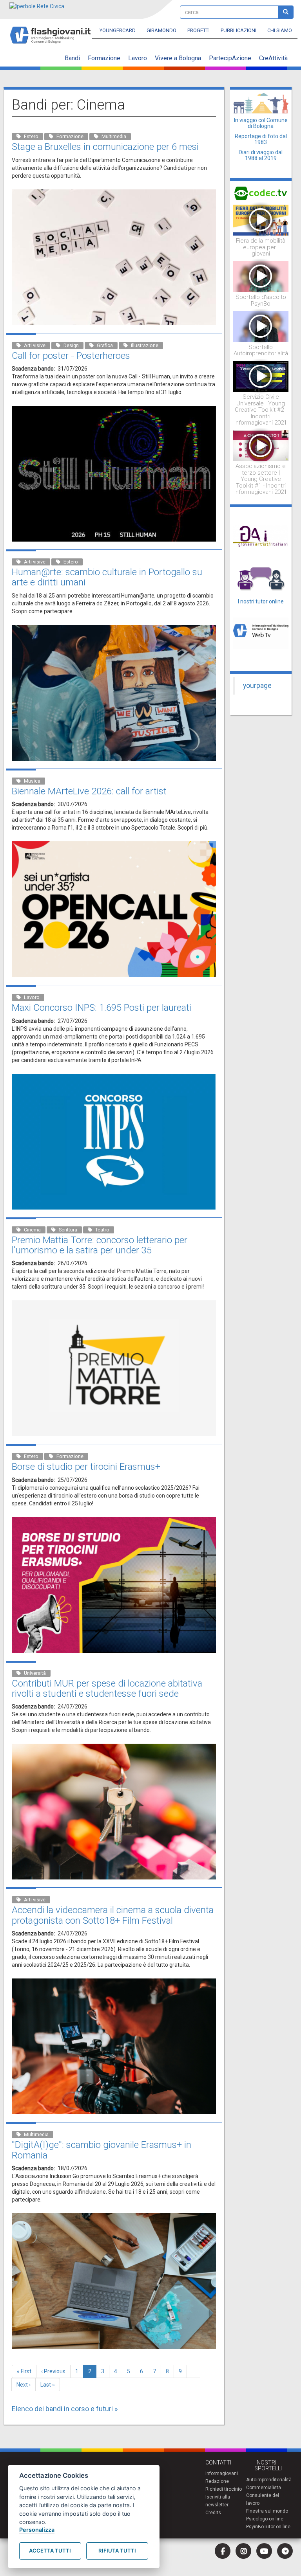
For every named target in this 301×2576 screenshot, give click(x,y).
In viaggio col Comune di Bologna (261, 123)
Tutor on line (277, 2527)
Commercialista (264, 2488)
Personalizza (37, 2530)
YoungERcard (118, 30)
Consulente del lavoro (263, 2499)
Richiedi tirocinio (224, 2489)
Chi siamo (280, 30)
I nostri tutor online (261, 601)
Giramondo (161, 30)
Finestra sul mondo (267, 2511)
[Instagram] (243, 2551)
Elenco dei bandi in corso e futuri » (65, 2409)
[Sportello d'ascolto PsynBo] (261, 276)
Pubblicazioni (238, 30)
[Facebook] (223, 2551)
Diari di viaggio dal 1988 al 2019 (261, 155)
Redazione (217, 2481)
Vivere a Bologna (178, 58)
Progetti (199, 30)
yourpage (257, 686)
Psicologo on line (265, 2519)
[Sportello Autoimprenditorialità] (261, 326)
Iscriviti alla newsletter (218, 2501)
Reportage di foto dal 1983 (261, 139)
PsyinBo (255, 2527)
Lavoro (138, 58)
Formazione (104, 58)
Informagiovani (222, 2473)
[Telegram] (285, 2551)
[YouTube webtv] (264, 2551)
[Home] (53, 32)
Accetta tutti (50, 2551)
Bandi (72, 58)
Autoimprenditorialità (269, 2480)
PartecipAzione (230, 58)
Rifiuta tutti (117, 2551)
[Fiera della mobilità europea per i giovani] (261, 220)
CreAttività (273, 58)
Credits (213, 2513)
